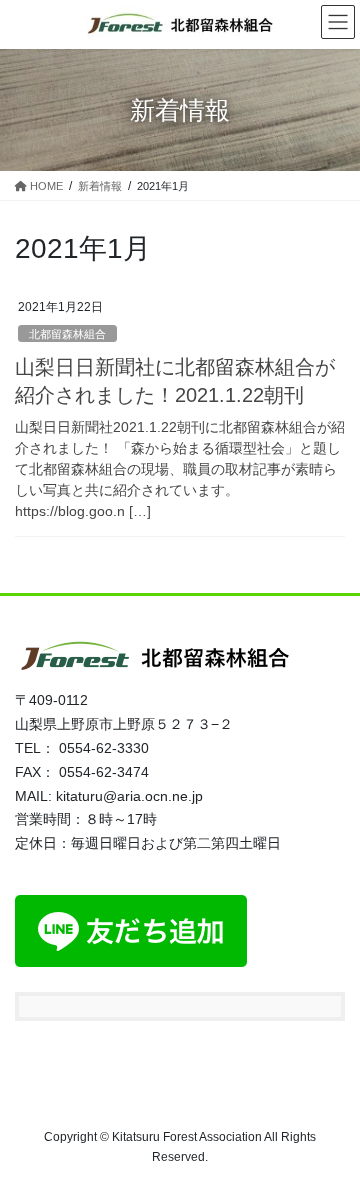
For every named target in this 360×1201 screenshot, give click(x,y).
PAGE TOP (331, 1147)
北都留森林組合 (67, 334)
